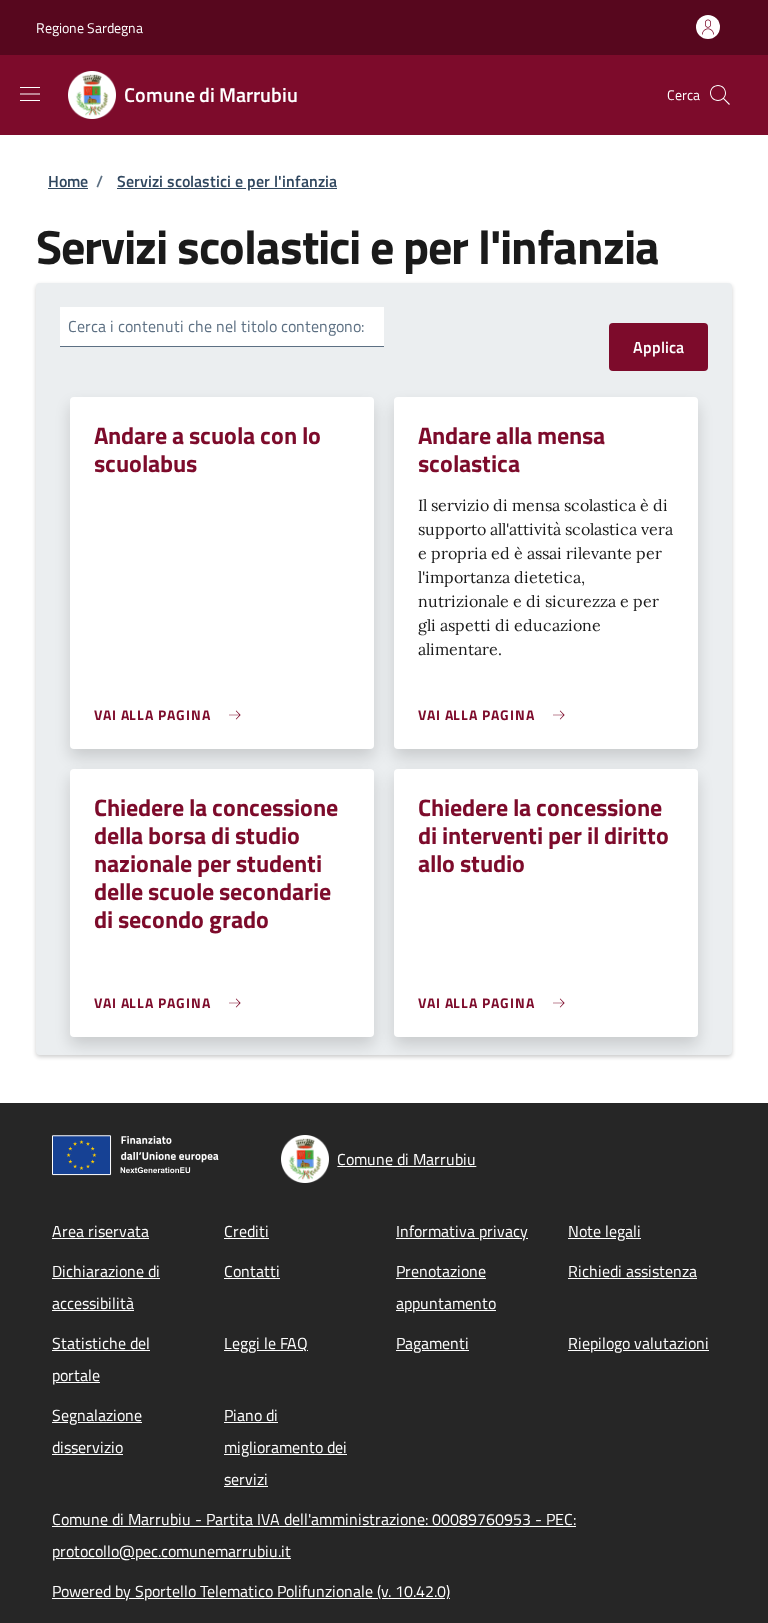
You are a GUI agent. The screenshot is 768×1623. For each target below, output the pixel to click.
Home (68, 181)
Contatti (252, 1271)
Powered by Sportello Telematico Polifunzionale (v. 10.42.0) (251, 1591)
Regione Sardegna (89, 27)
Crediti (246, 1231)
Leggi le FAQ (266, 1343)
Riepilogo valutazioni (638, 1343)
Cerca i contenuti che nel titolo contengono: (216, 326)
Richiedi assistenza (632, 1271)
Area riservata (100, 1231)
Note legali (604, 1231)
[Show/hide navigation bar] (30, 94)
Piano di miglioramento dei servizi (285, 1447)
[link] (172, 714)
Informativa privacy (462, 1231)
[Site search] (720, 95)
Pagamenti (432, 1343)
